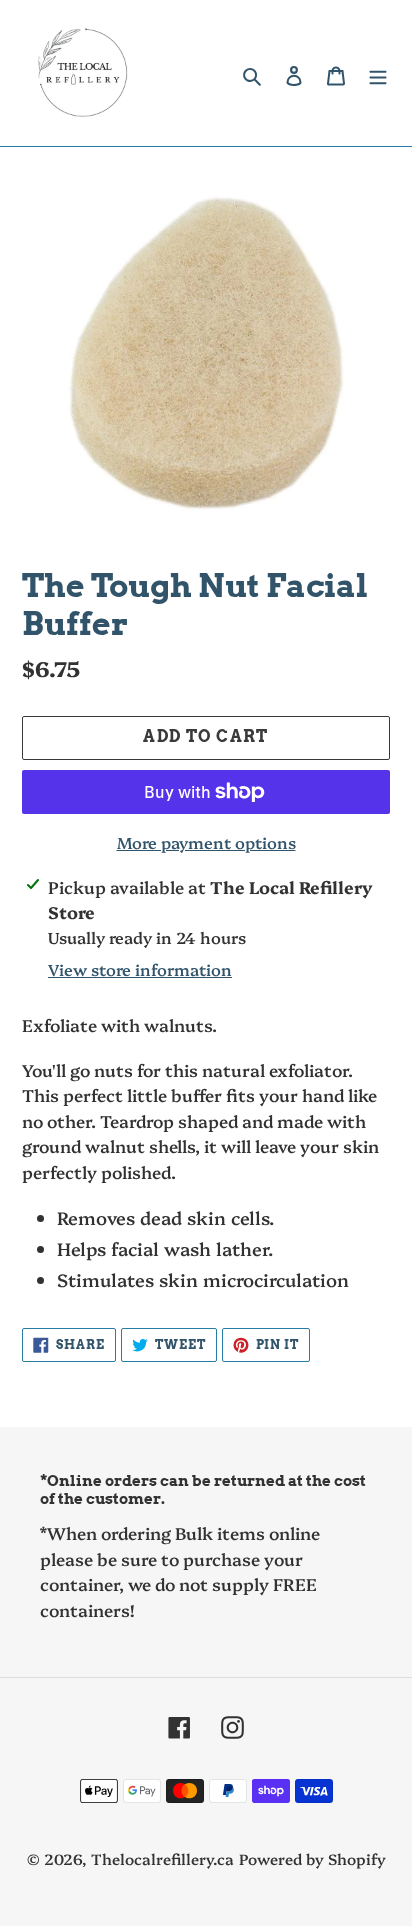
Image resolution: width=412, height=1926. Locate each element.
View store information (140, 969)
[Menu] (378, 73)
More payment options (206, 842)
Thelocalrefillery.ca (162, 1858)
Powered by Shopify (312, 1858)
